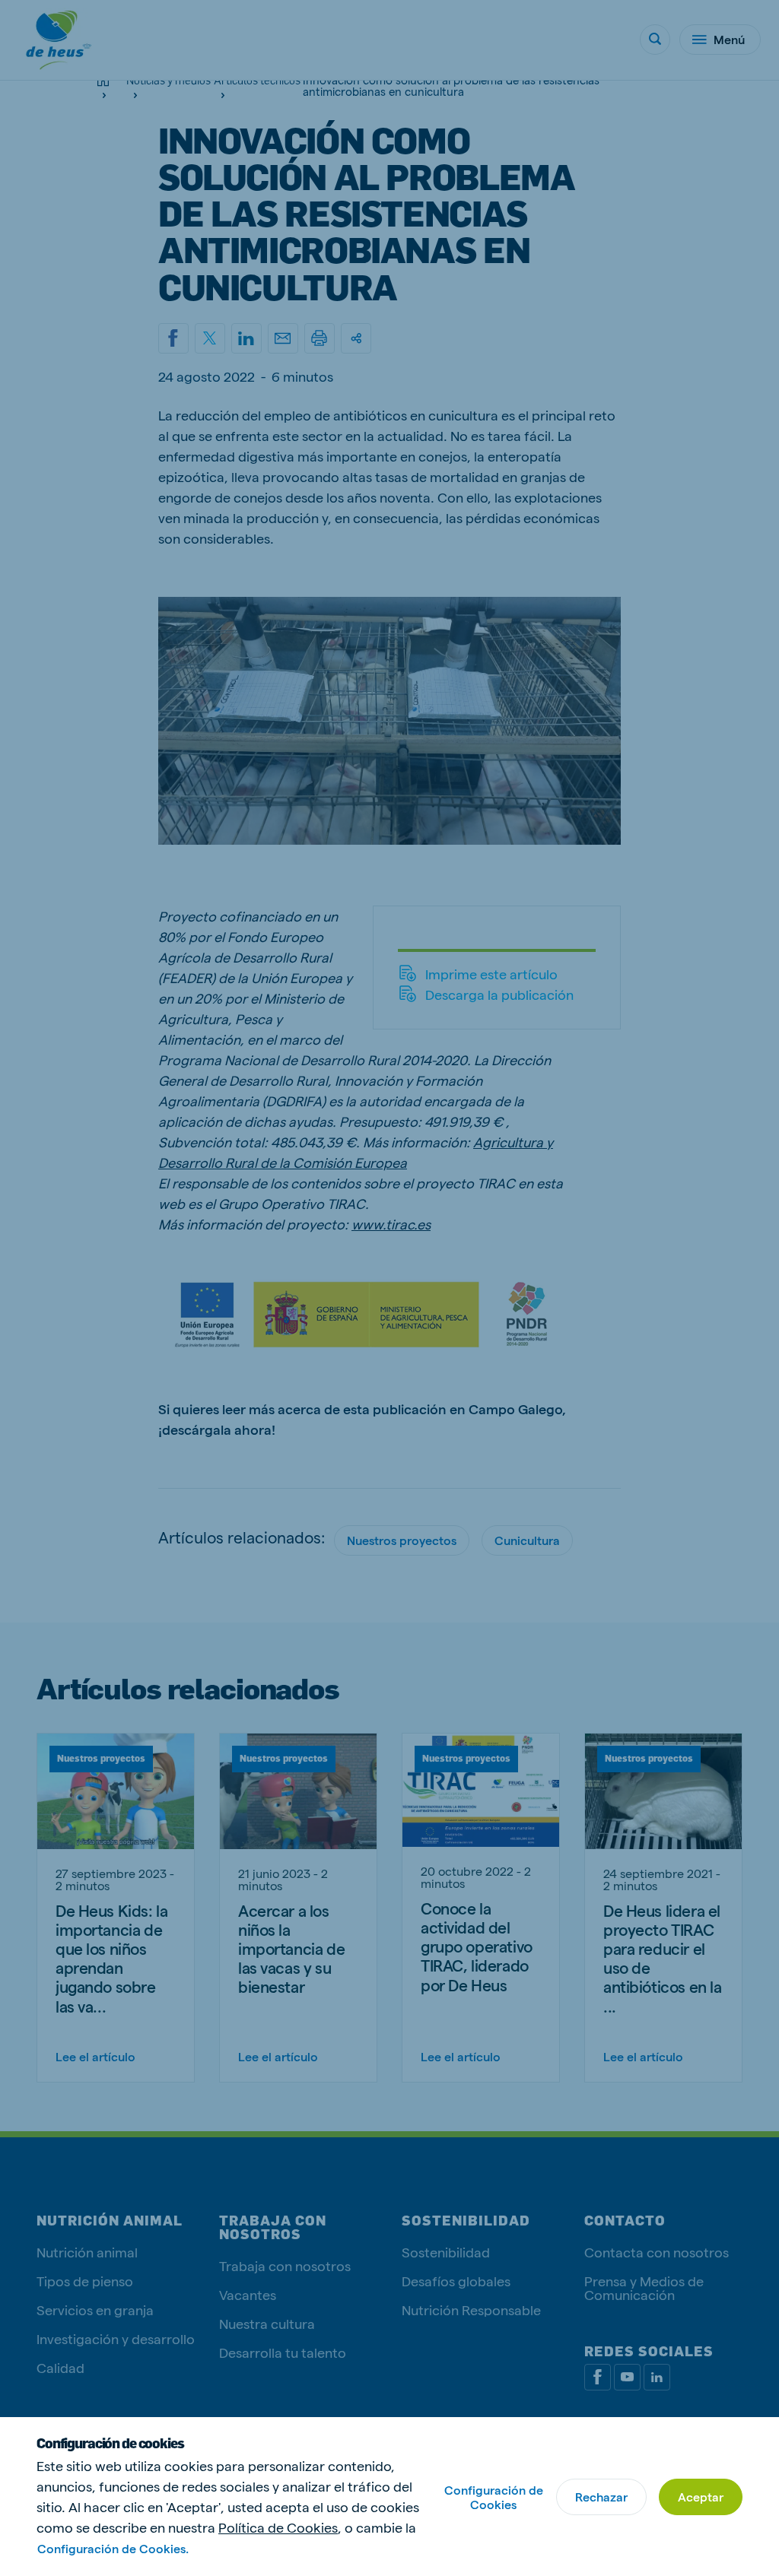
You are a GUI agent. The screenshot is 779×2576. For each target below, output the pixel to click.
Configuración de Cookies (494, 2497)
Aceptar (701, 2497)
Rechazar (601, 2497)
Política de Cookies (278, 2527)
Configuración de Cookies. (113, 2548)
